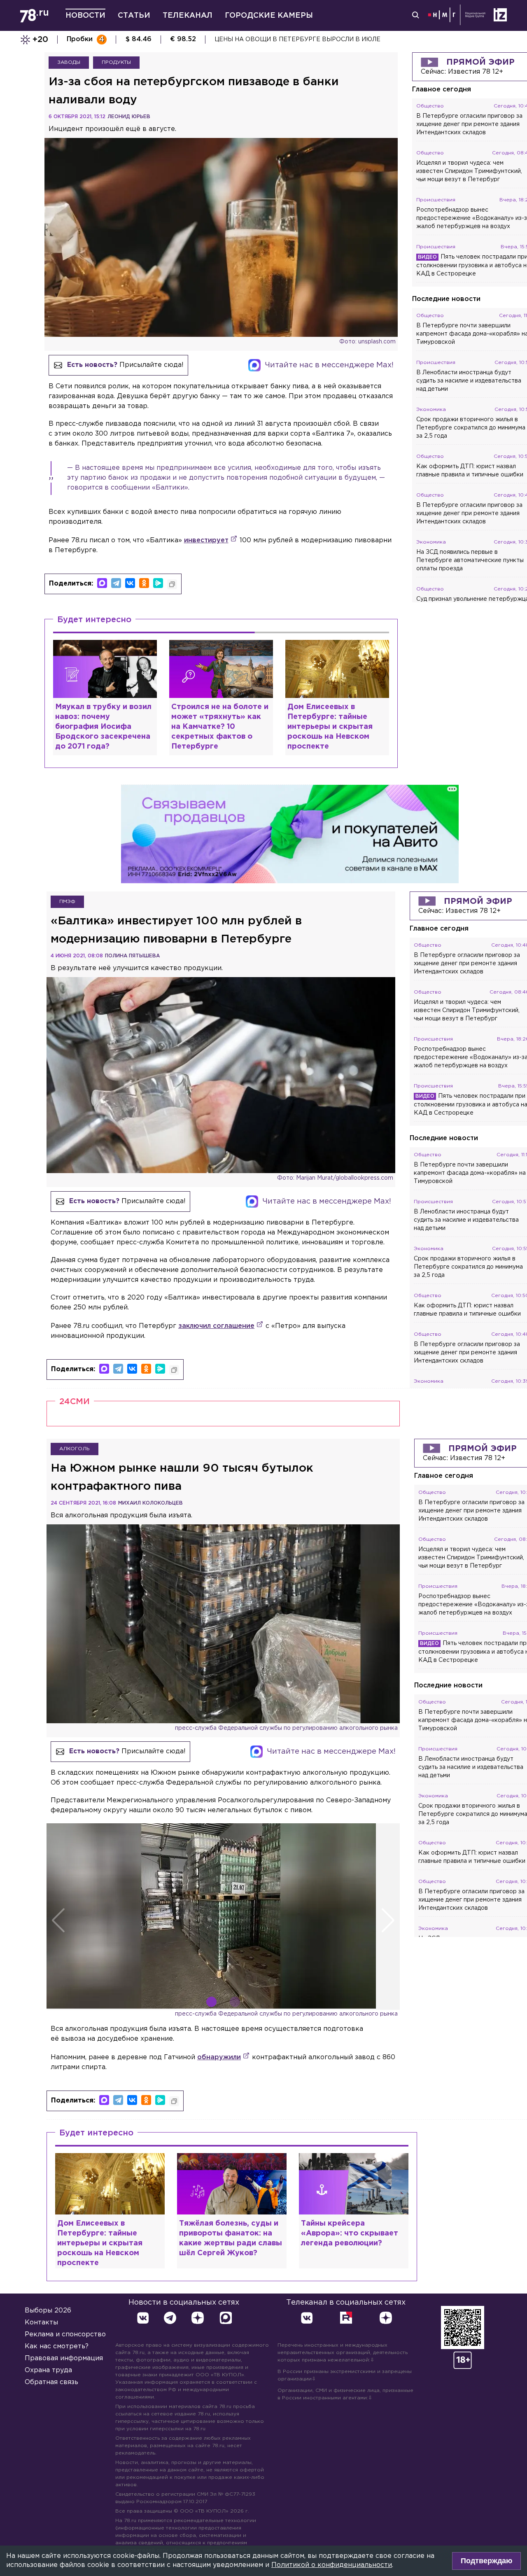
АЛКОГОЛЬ (75, 1449)
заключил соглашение (216, 1326)
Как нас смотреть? (57, 2346)
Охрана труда (48, 2370)
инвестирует (206, 540)
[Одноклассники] (144, 583)
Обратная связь (51, 2382)
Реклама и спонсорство (65, 2334)
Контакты (41, 2323)
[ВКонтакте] (130, 583)
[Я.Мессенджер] (158, 583)
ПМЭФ (67, 902)
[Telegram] (116, 583)
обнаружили (219, 2057)
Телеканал (188, 16)
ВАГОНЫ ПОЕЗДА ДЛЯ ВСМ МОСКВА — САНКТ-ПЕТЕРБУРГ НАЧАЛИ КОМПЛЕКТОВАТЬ (351, 40)
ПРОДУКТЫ (116, 62)
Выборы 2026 (48, 2311)
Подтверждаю (486, 2561)
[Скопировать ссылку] (172, 584)
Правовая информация (64, 2358)
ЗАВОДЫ (69, 62)
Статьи (134, 16)
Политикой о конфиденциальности (332, 2565)
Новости (85, 16)
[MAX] (102, 583)
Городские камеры (269, 16)
